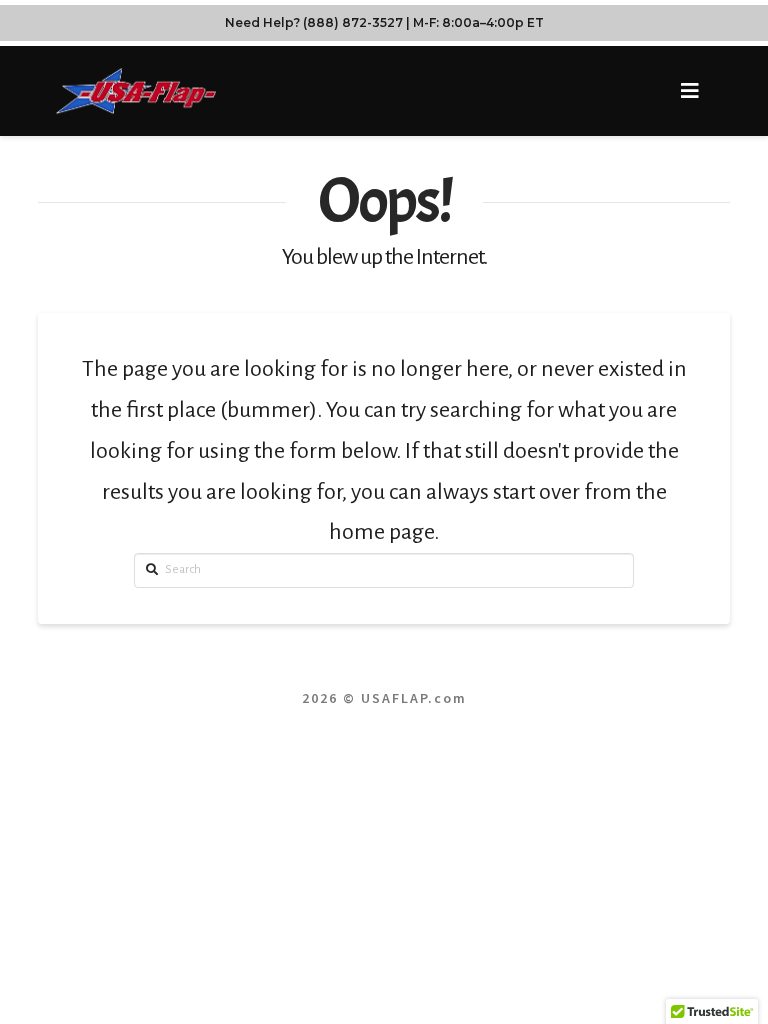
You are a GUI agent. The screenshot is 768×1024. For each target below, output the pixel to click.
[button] (690, 91)
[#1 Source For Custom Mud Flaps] (136, 90)
